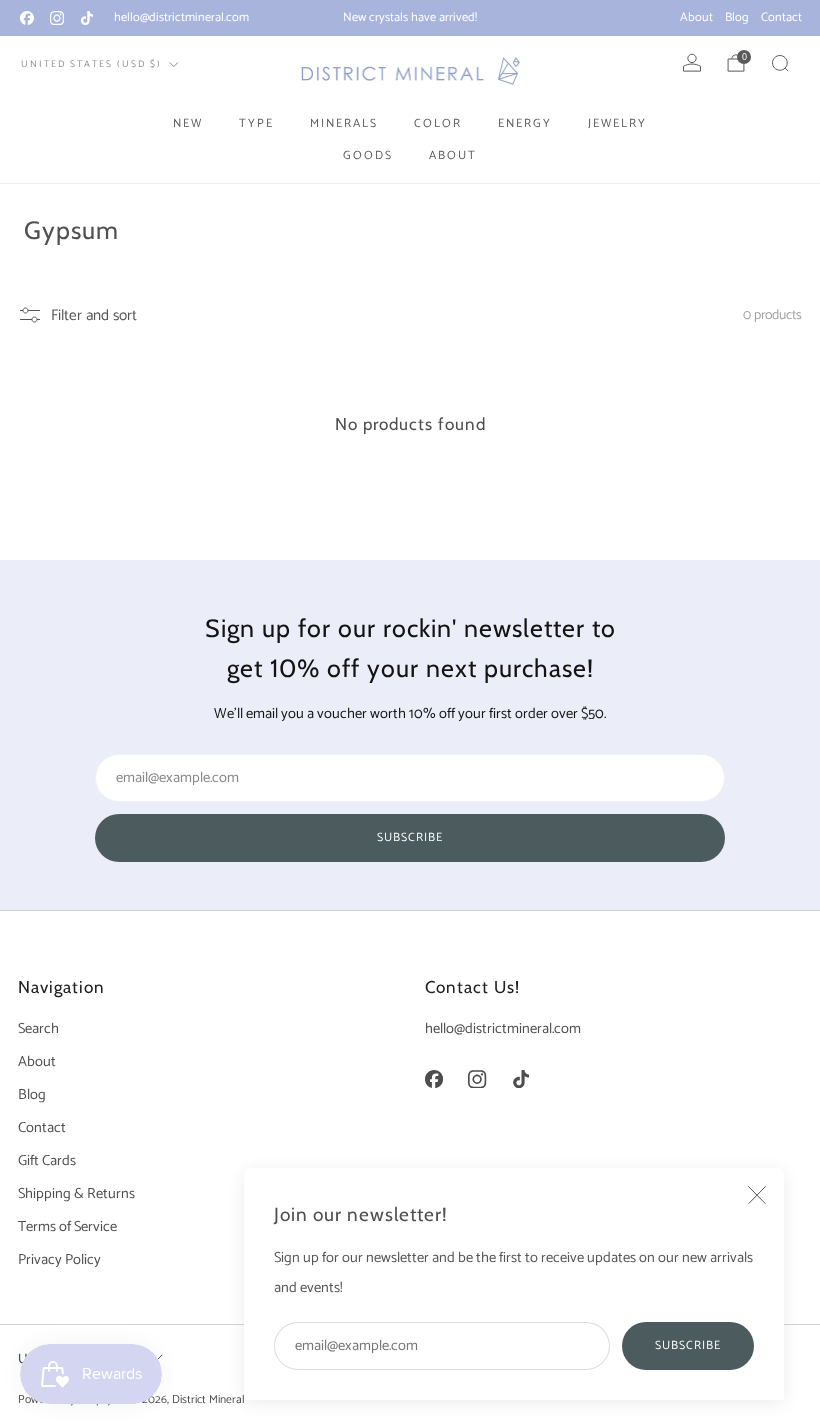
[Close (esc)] (757, 1195)
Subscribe (688, 1345)
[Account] (692, 63)
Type (256, 123)
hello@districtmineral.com (181, 17)
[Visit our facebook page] (27, 18)
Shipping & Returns (76, 1194)
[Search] (780, 63)
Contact (781, 17)
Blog (737, 17)
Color (438, 123)
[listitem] (409, 18)
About (696, 17)
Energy (525, 123)
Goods (368, 155)
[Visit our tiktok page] (87, 18)
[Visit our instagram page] (57, 18)
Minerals (344, 123)
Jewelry (617, 123)
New (188, 123)
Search (38, 1029)
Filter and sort (94, 315)
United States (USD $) (91, 64)
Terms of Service (67, 1227)
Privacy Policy (59, 1260)
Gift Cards (47, 1161)
